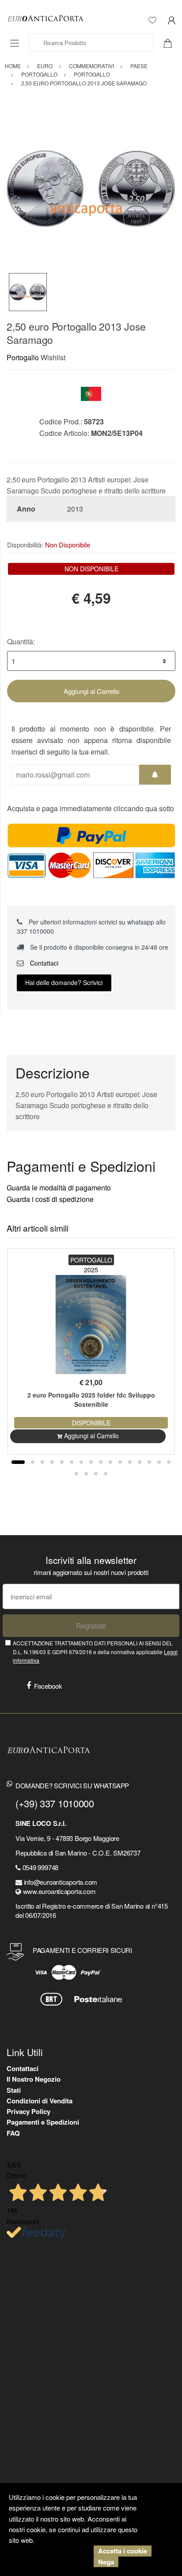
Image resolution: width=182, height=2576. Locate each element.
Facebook (48, 1686)
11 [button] (120, 1462)
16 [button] (169, 1462)
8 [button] (91, 1462)
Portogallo (23, 357)
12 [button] (130, 1462)
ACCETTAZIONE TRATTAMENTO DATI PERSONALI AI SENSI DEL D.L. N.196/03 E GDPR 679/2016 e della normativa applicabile (95, 1652)
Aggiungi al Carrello (91, 691)
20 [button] (106, 1474)
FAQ (13, 2133)
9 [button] (101, 1462)
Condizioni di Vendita (40, 2101)
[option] (91, 189)
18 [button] (86, 1474)
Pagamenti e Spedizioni (43, 2122)
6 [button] (72, 1462)
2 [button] (33, 1462)
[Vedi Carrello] (171, 42)
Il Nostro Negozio (34, 2079)
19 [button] (96, 1474)
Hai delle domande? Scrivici (64, 982)
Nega (106, 2562)
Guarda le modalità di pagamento (59, 1188)
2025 (91, 1270)
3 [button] (42, 1462)
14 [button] (149, 1462)
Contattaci (43, 963)
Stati (14, 2090)
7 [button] (81, 1462)
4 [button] (52, 1462)
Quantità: (21, 641)
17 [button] (76, 1474)
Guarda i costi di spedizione (50, 1199)
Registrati (91, 1626)
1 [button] (18, 1462)
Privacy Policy (28, 2111)
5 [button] (62, 1462)
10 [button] (110, 1462)
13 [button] (140, 1462)
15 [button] (159, 1462)
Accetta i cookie (123, 2551)
